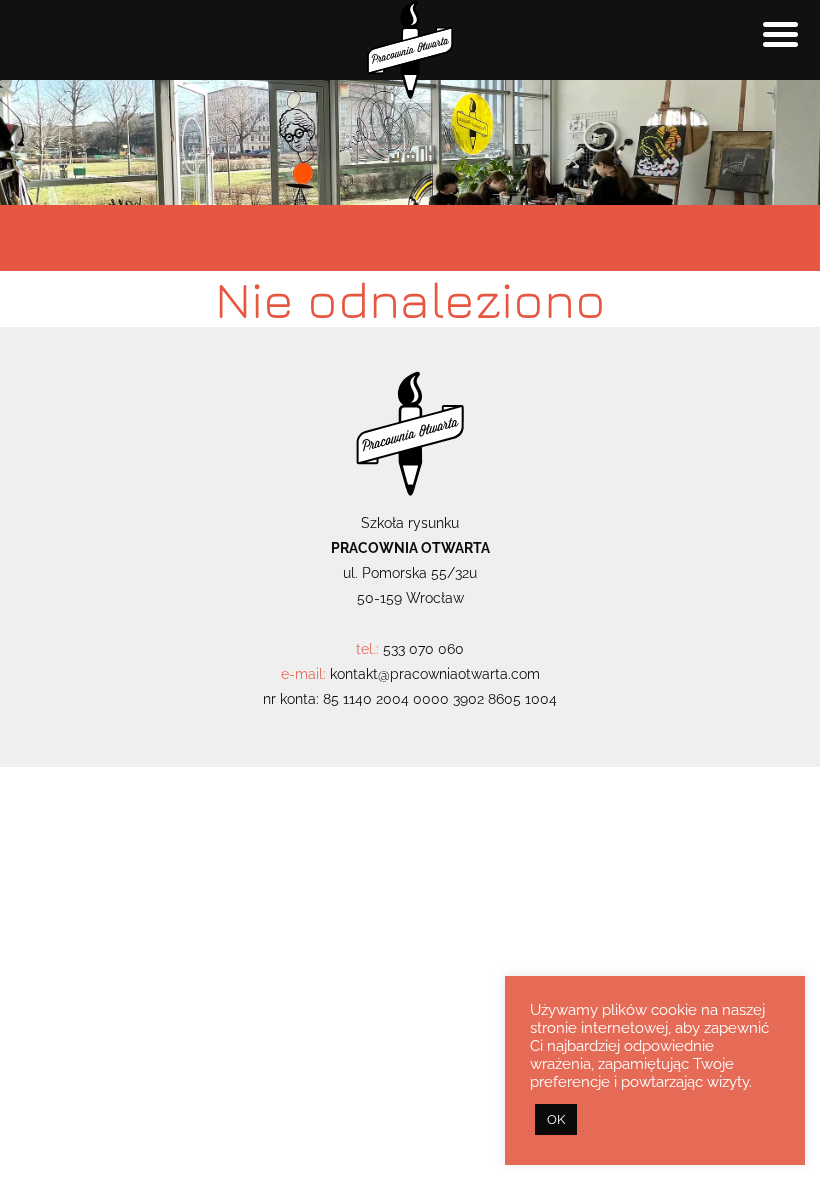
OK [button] (556, 1119)
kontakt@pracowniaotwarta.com (435, 674)
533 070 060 (423, 649)
